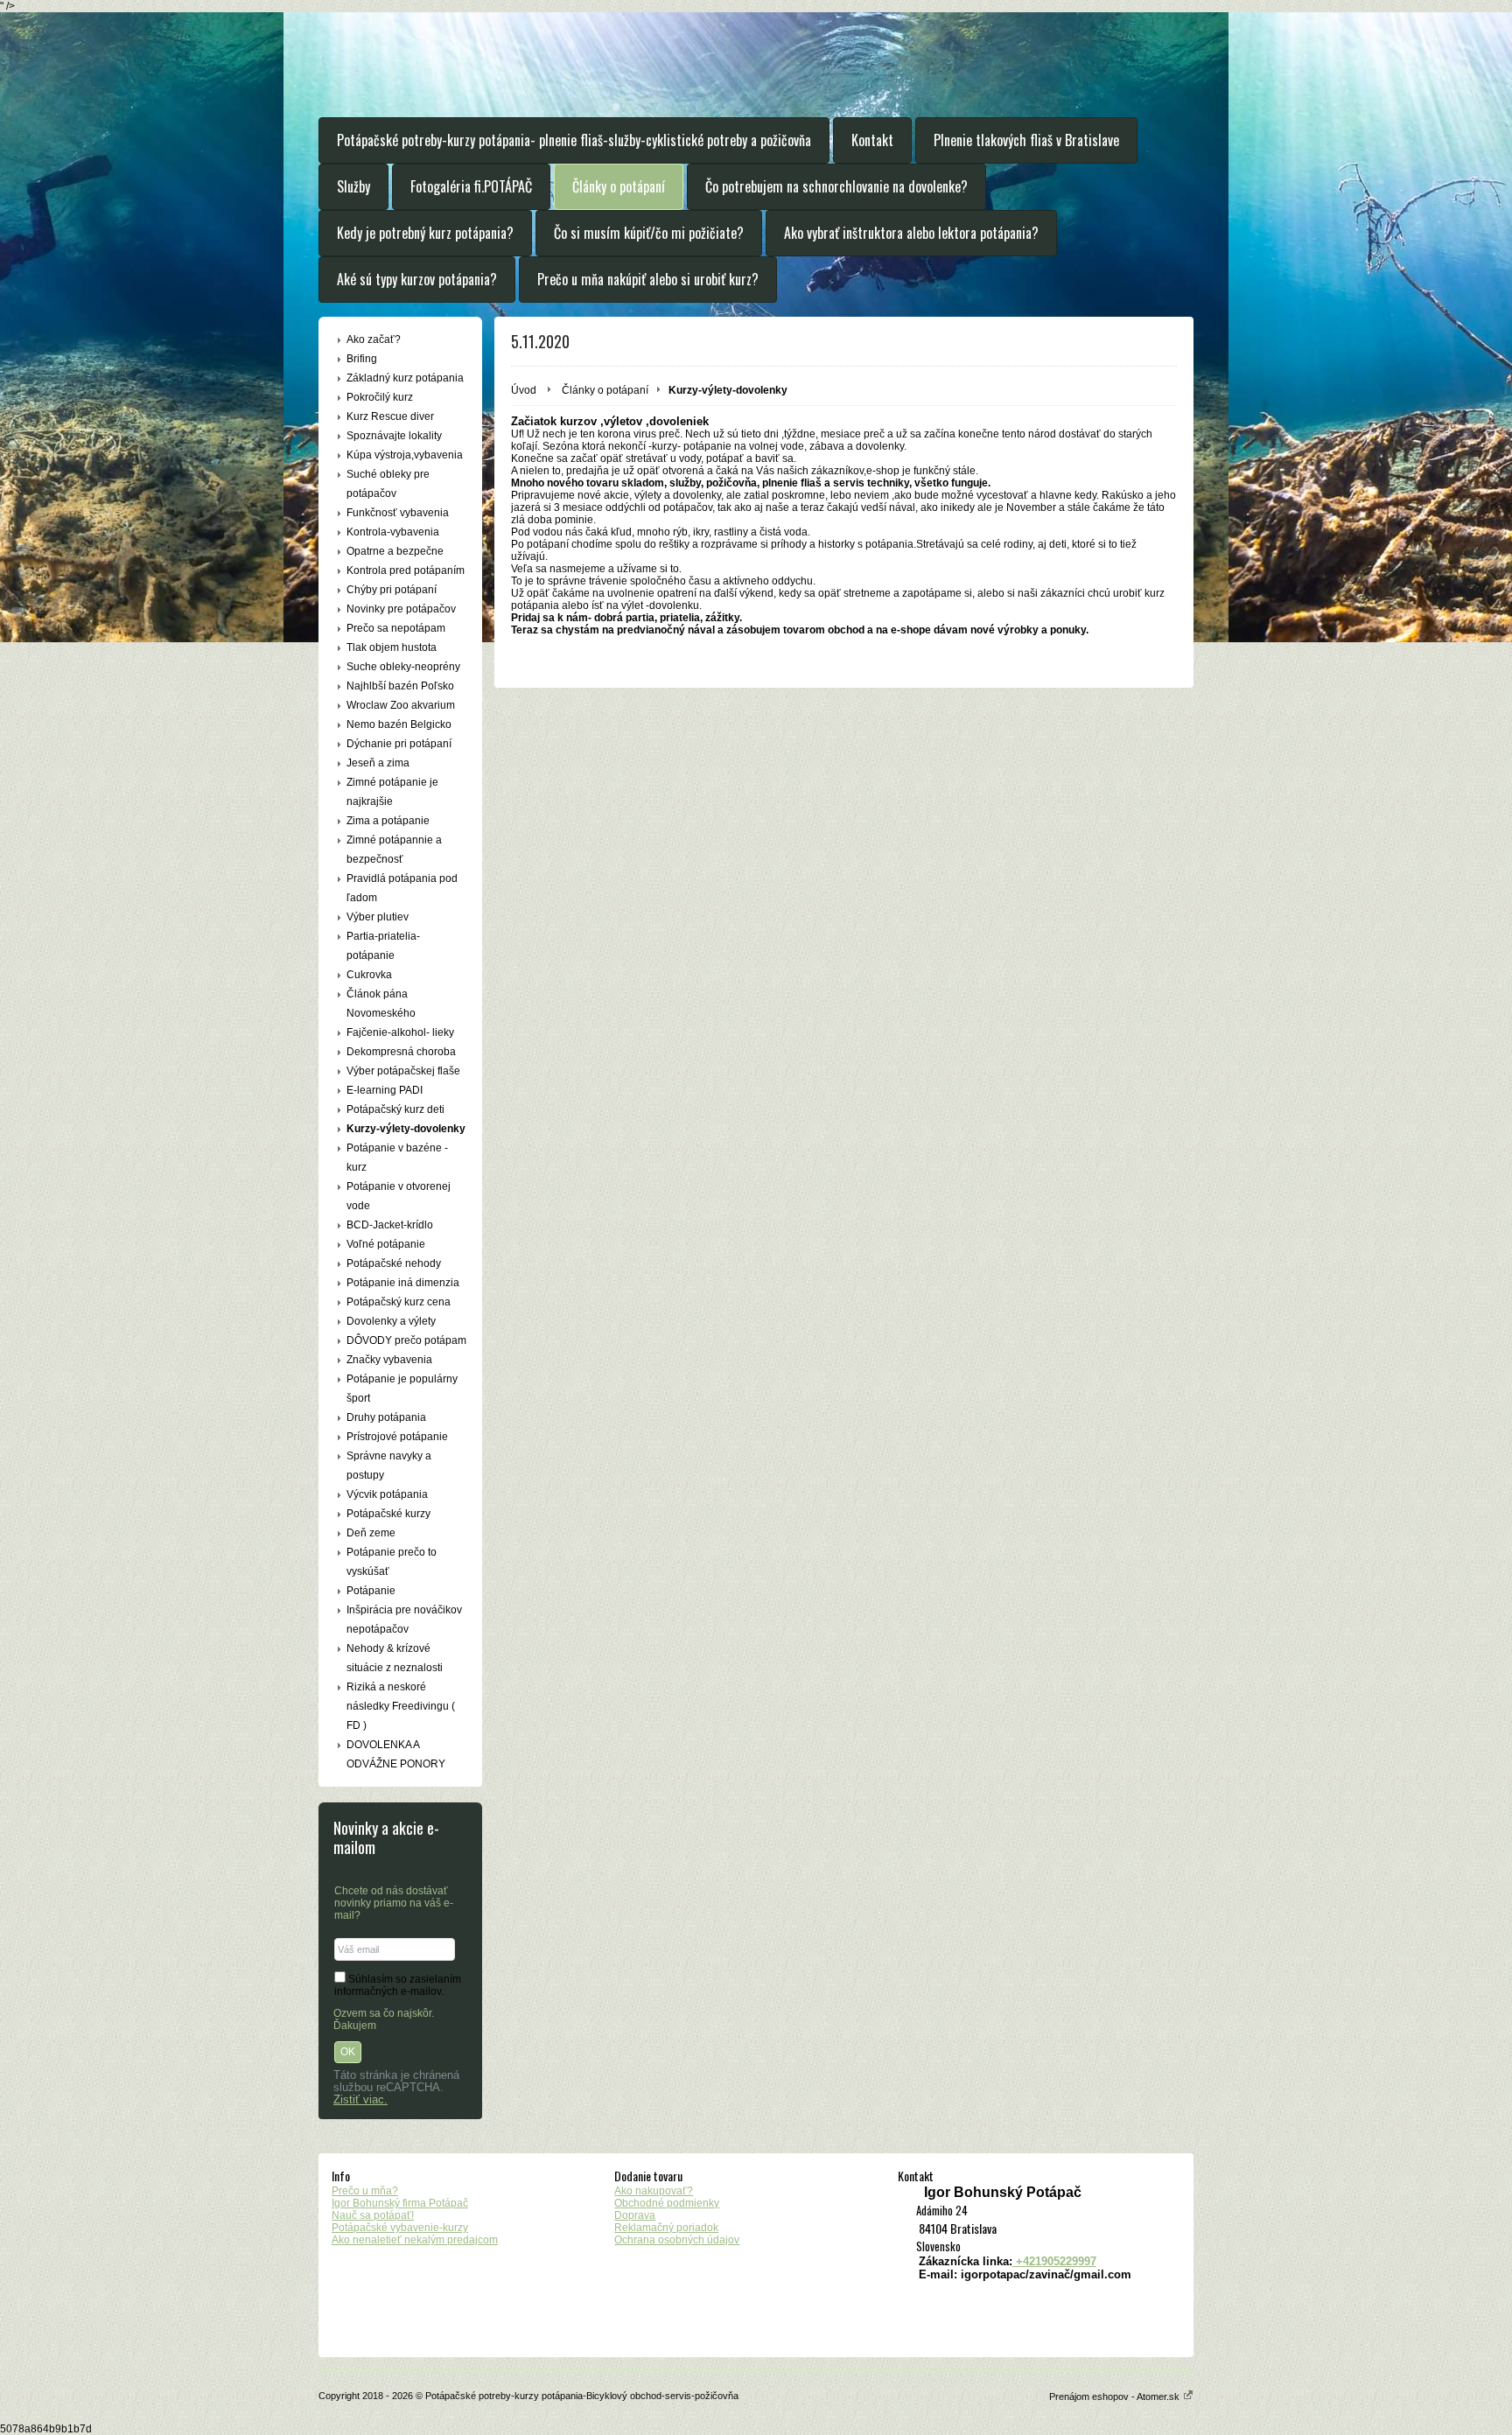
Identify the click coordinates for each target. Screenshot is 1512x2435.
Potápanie (371, 1591)
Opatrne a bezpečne (395, 551)
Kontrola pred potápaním (406, 570)
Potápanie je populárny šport (402, 1389)
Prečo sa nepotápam (396, 628)
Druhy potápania (386, 1417)
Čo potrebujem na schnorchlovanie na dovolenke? (836, 186)
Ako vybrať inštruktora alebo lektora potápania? (911, 233)
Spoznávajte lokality (394, 436)
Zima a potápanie (388, 821)
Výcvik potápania (387, 1494)
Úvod (524, 390)
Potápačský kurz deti (395, 1109)
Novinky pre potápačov (401, 609)
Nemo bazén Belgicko (399, 724)
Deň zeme (371, 1533)
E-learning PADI (385, 1090)
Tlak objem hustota (392, 647)
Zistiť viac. (360, 2100)
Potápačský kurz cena (399, 1302)
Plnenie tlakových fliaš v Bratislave (1026, 140)
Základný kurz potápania (405, 378)
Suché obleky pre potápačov (388, 484)
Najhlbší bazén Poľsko (400, 686)
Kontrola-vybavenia (393, 532)
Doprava (635, 2215)
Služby (353, 186)
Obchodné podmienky (667, 2203)
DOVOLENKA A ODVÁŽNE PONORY (396, 1754)
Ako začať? (374, 339)
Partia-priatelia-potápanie (383, 946)
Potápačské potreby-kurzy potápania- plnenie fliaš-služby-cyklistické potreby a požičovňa (574, 140)
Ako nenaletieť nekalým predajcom (415, 2240)
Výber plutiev (378, 917)
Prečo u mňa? (365, 2191)
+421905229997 (1054, 2261)
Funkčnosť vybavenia (398, 513)
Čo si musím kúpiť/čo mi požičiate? (649, 233)
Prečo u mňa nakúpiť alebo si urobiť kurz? (648, 279)
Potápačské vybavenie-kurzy (400, 2228)
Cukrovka (369, 975)
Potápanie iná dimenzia (403, 1283)
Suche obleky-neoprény (403, 667)
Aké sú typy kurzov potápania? (417, 279)
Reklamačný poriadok (666, 2228)
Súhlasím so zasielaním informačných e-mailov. (398, 1985)
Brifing (362, 359)
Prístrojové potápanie (397, 1437)
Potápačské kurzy (388, 1514)
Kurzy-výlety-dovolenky (406, 1129)
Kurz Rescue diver (390, 416)
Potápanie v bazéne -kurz (397, 1158)
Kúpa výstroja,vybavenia (405, 455)
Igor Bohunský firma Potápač (400, 2203)
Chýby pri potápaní (392, 590)
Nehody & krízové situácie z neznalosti (395, 1658)
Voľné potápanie (386, 1244)
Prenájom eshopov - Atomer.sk (1116, 2397)
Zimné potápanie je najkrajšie (392, 792)
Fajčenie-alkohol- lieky (400, 1032)
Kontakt (872, 140)
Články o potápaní (619, 186)
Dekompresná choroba (401, 1052)
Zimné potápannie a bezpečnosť (394, 850)
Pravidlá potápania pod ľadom (402, 888)
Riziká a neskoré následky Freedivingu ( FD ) (401, 1706)
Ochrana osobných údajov (677, 2240)
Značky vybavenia (389, 1360)
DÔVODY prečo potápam (406, 1340)
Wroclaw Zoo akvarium (401, 705)
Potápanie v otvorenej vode (399, 1196)
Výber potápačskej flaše (403, 1071)
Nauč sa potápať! (373, 2215)
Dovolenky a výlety (391, 1321)
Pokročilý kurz (380, 397)
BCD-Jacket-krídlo (390, 1225)
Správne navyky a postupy (389, 1466)
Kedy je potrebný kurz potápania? (425, 233)
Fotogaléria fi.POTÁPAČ (471, 186)
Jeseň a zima (378, 763)
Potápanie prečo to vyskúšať (392, 1562)
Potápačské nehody (394, 1263)
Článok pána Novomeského (381, 1004)
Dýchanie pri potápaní (399, 744)
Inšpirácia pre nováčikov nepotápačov (404, 1620)
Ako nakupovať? (654, 2191)
